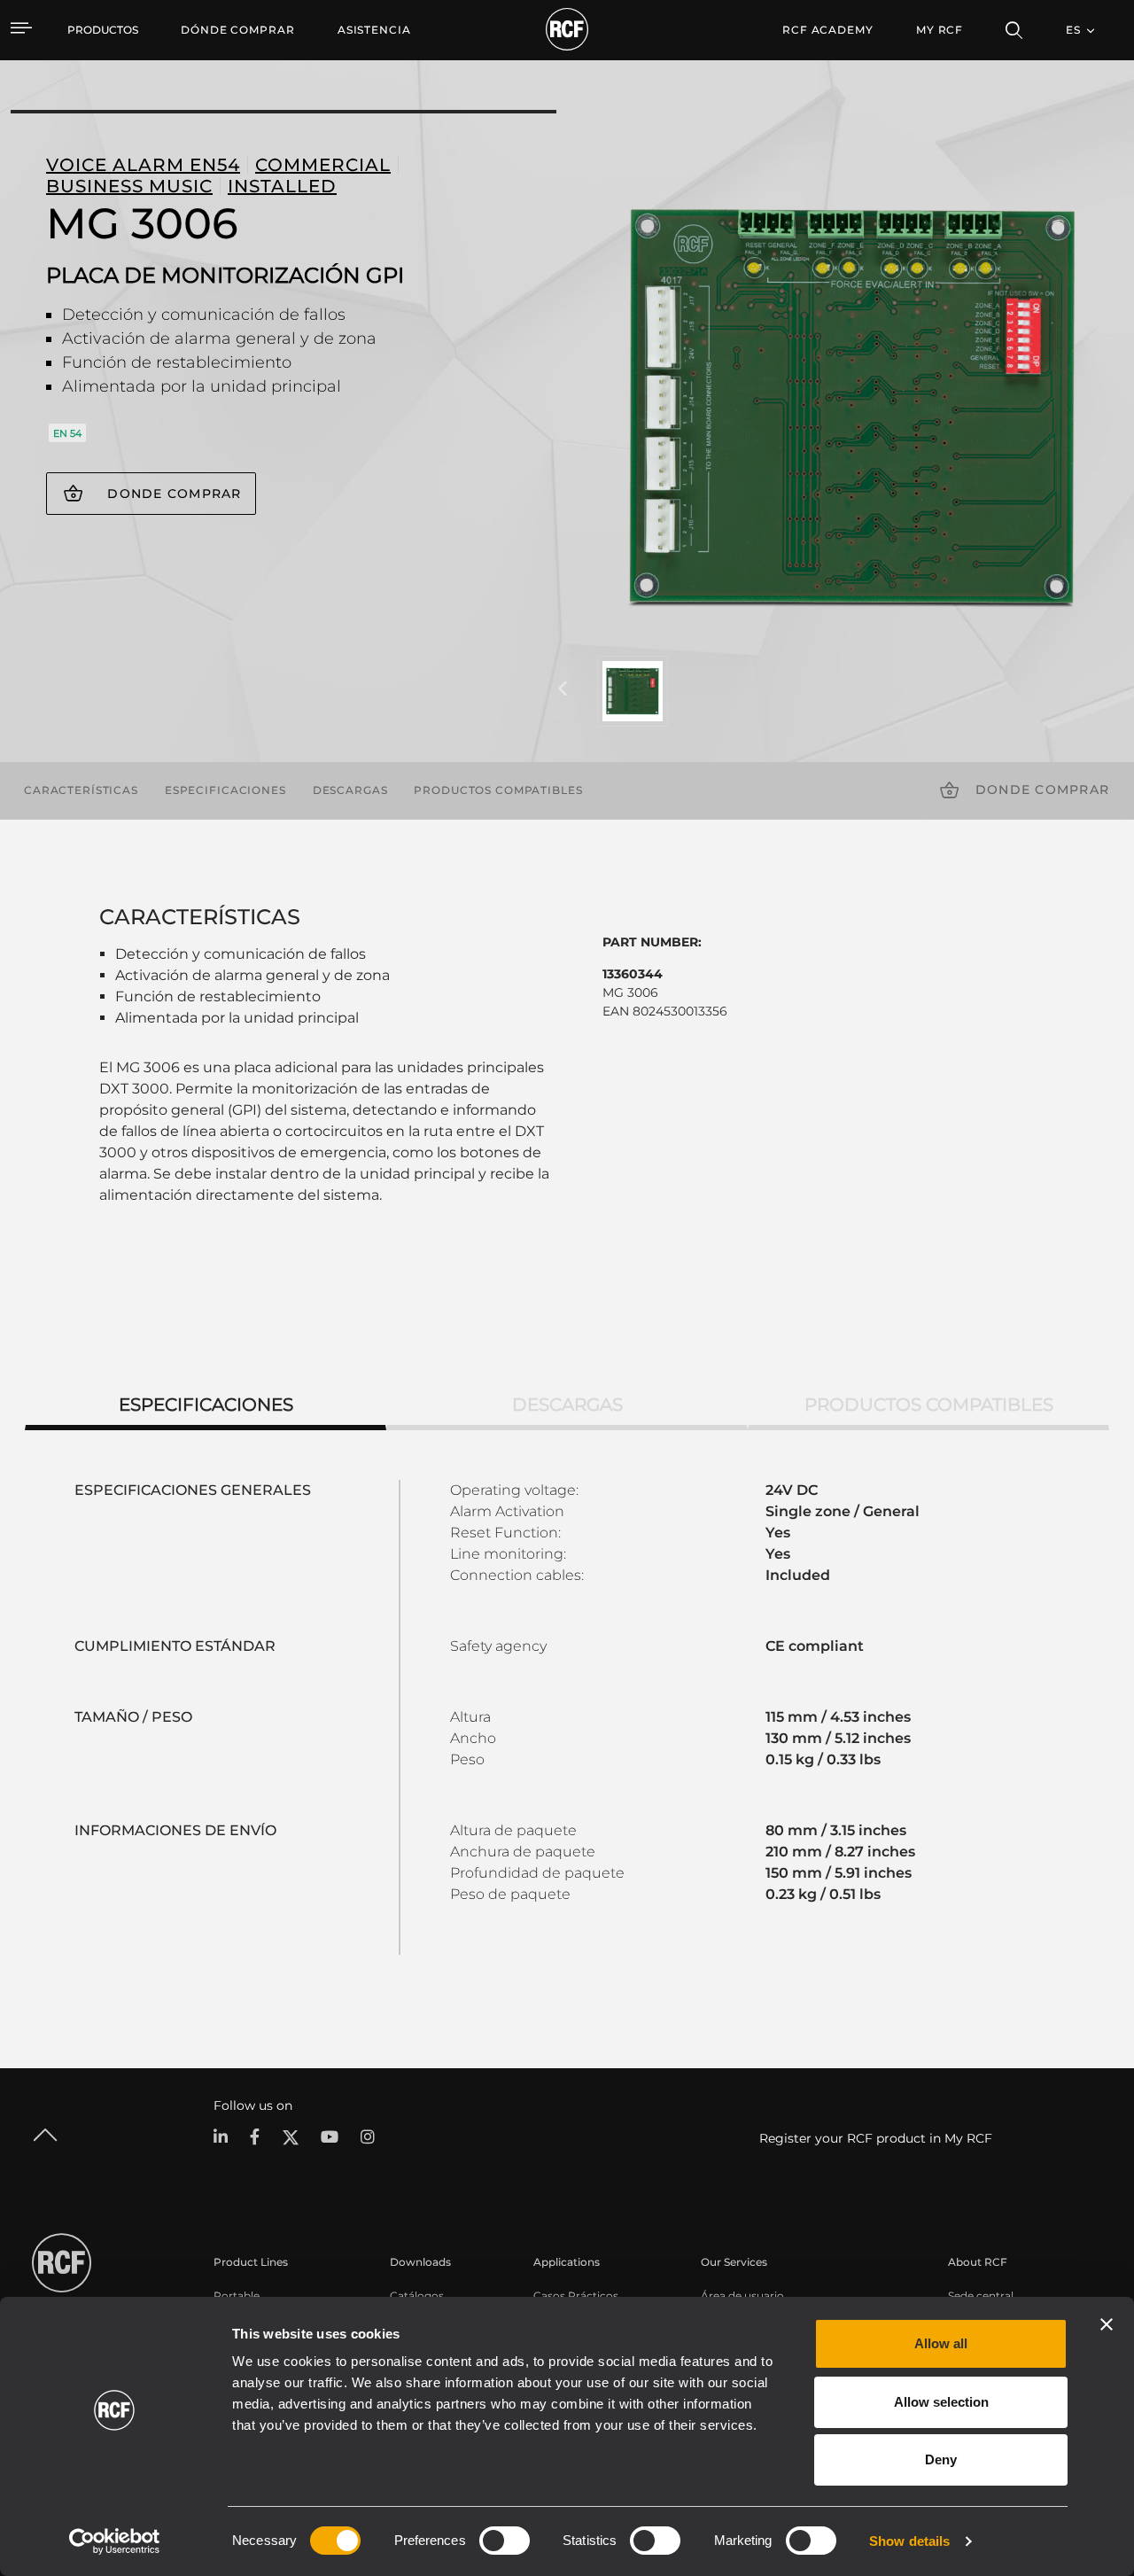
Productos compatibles (498, 790)
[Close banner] (1107, 2324)
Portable (237, 2296)
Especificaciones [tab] (206, 1405)
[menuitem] (238, 30)
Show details (909, 2541)
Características (81, 790)
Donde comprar (174, 494)
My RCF (940, 30)
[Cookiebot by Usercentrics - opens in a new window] (115, 2541)
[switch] (505, 2541)
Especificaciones (225, 790)
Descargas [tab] (567, 1405)
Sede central (981, 2296)
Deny (941, 2459)
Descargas (350, 790)
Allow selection (941, 2402)
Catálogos (417, 2296)
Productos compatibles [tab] (929, 1405)
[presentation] (563, 689)
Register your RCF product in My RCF (876, 2138)
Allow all (941, 2343)
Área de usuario (742, 2296)
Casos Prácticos (576, 2296)
